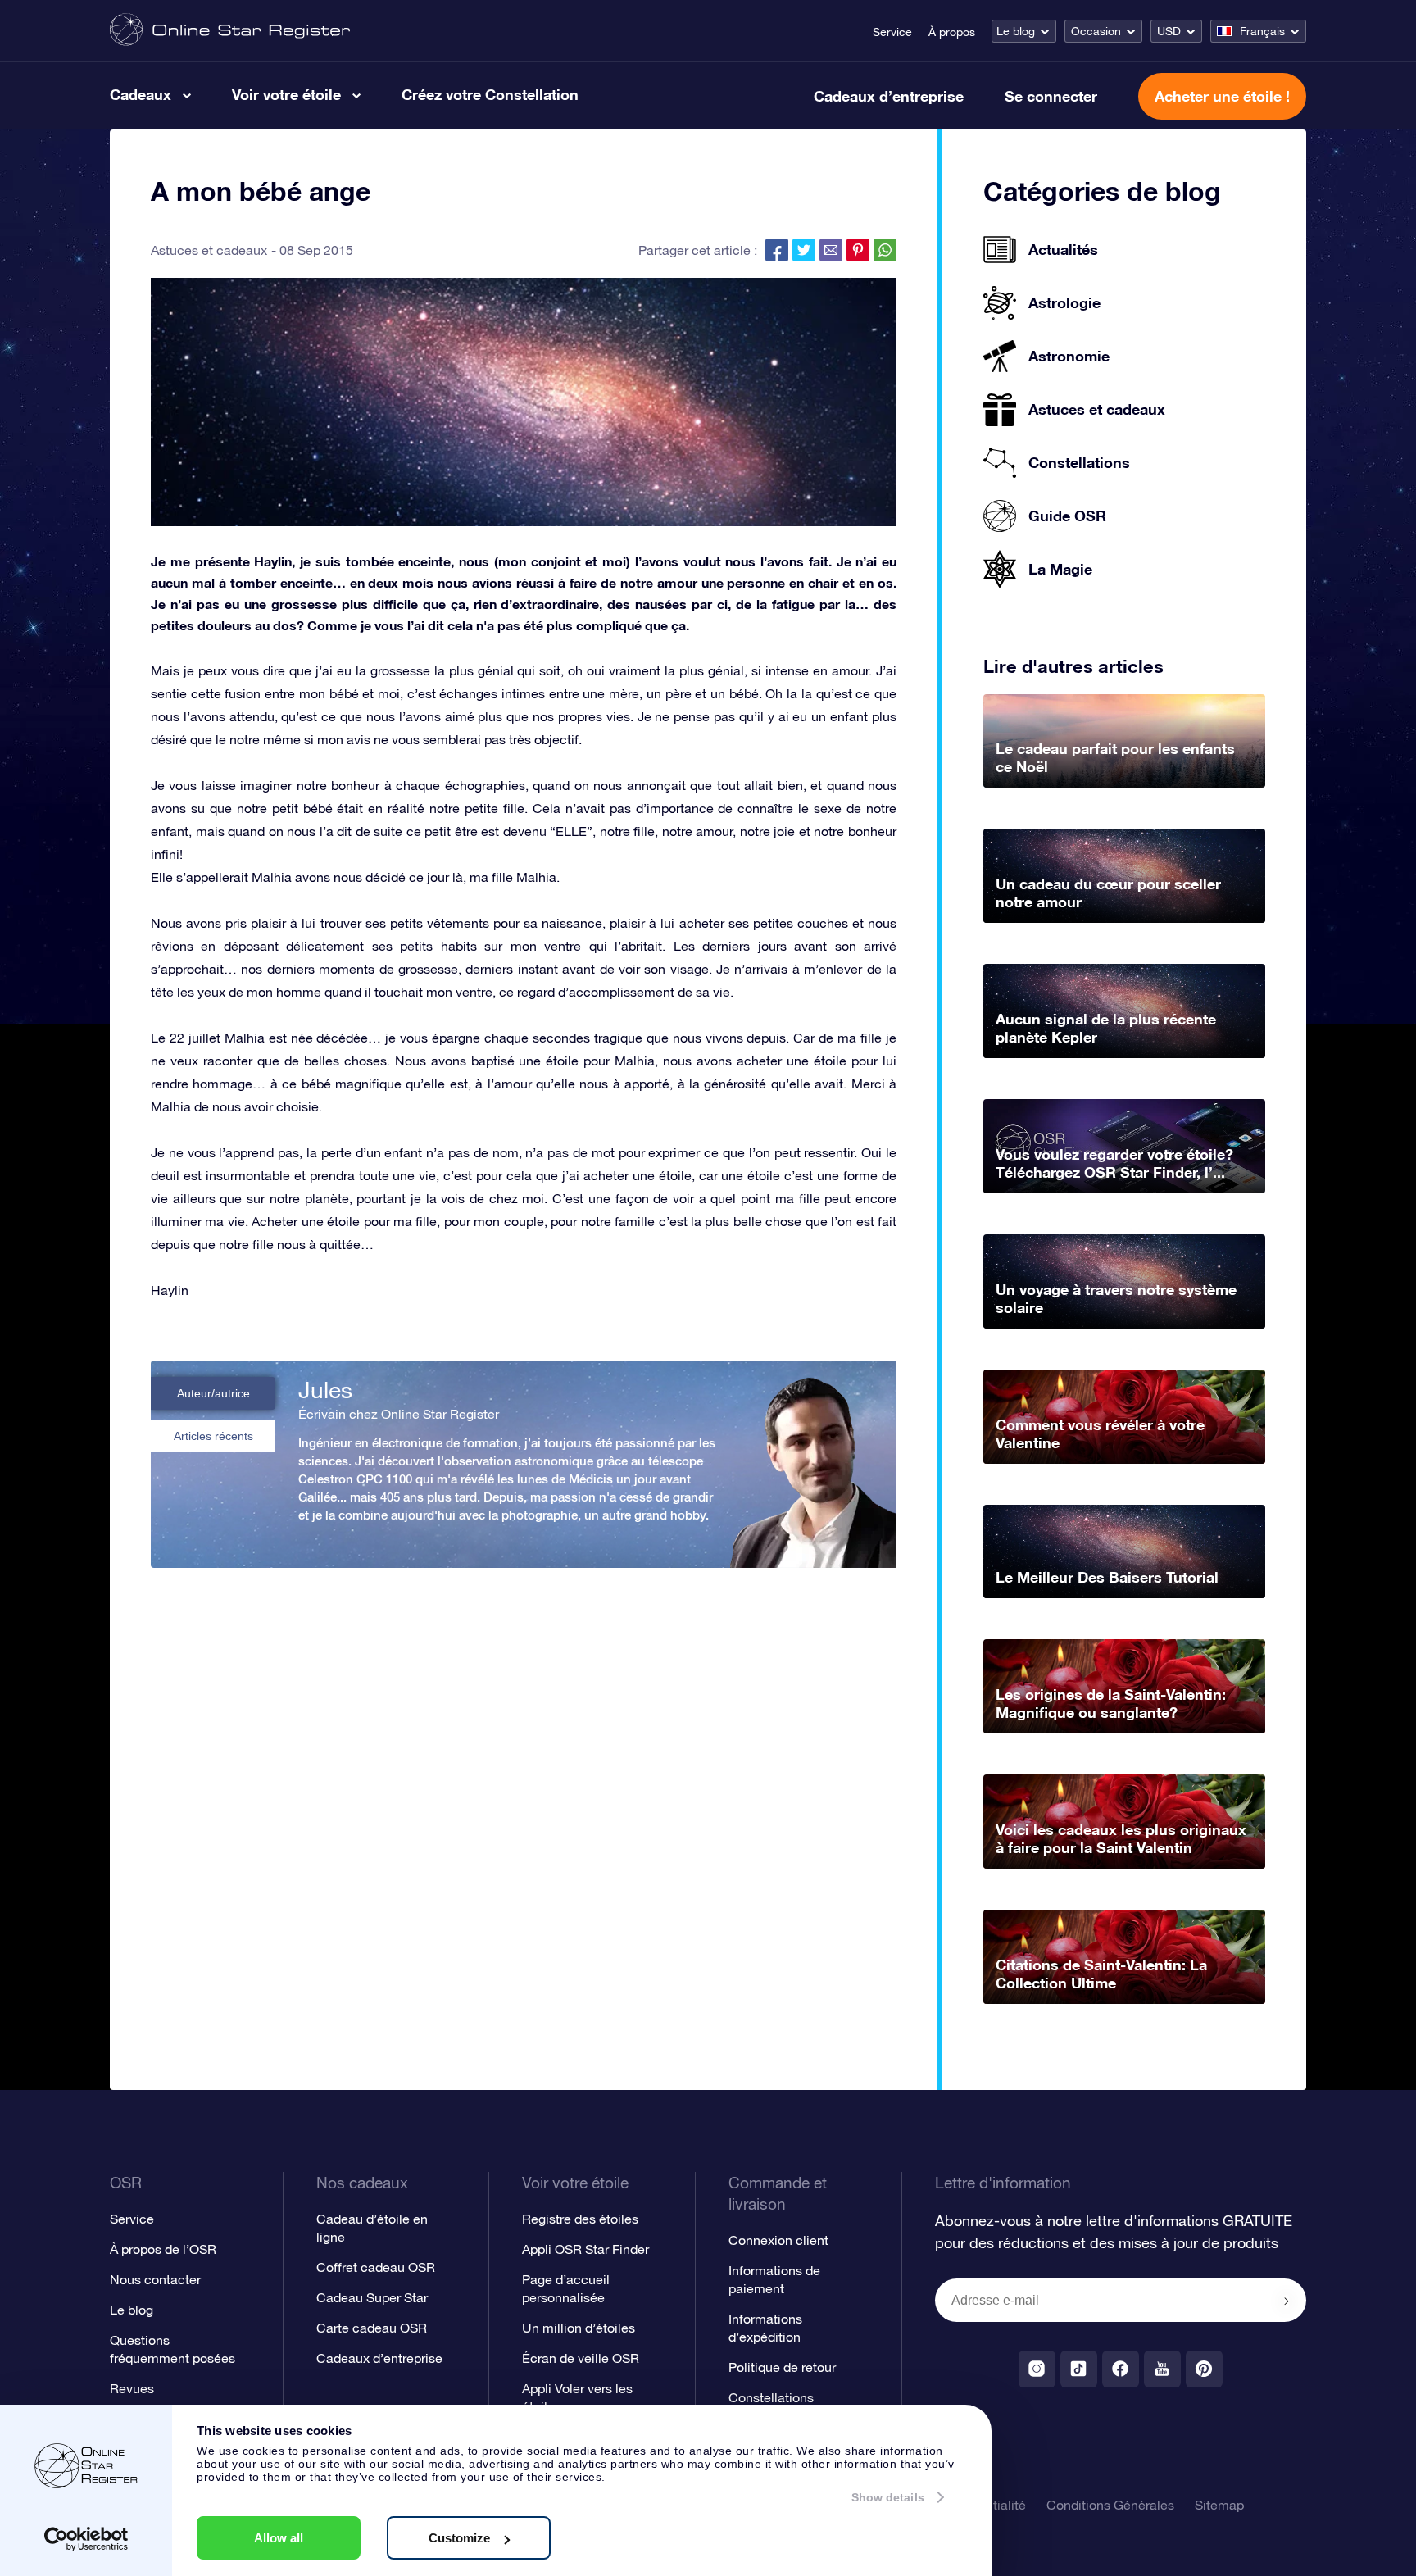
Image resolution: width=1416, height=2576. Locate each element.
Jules (325, 1390)
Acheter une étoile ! (1222, 96)
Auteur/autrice (213, 1393)
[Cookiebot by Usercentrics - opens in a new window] (86, 2539)
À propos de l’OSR (163, 2249)
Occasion (1096, 31)
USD (1169, 31)
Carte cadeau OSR (372, 2328)
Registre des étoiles (580, 2219)
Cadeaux (141, 94)
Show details (888, 2497)
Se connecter (1051, 96)
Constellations (771, 2397)
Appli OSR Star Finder (585, 2249)
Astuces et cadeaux (209, 250)
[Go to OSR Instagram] (1037, 2369)
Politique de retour (782, 2367)
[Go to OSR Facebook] (1121, 2369)
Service (892, 32)
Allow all (279, 2538)
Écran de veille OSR (581, 2358)
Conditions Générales (1110, 2505)
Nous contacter (155, 2279)
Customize (459, 2538)
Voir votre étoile (286, 94)
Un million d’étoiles (579, 2328)
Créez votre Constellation (490, 94)
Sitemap (1219, 2505)
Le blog (1016, 31)
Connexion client (778, 2240)
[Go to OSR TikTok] (1079, 2369)
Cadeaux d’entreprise (889, 96)
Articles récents (213, 1436)
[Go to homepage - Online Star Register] (230, 31)
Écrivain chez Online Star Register (399, 1414)
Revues (132, 2388)
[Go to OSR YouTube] (1162, 2369)
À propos (952, 32)
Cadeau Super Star (372, 2297)
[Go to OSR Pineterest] (1204, 2369)
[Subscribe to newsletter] (1287, 2301)
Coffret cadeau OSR (376, 2267)
